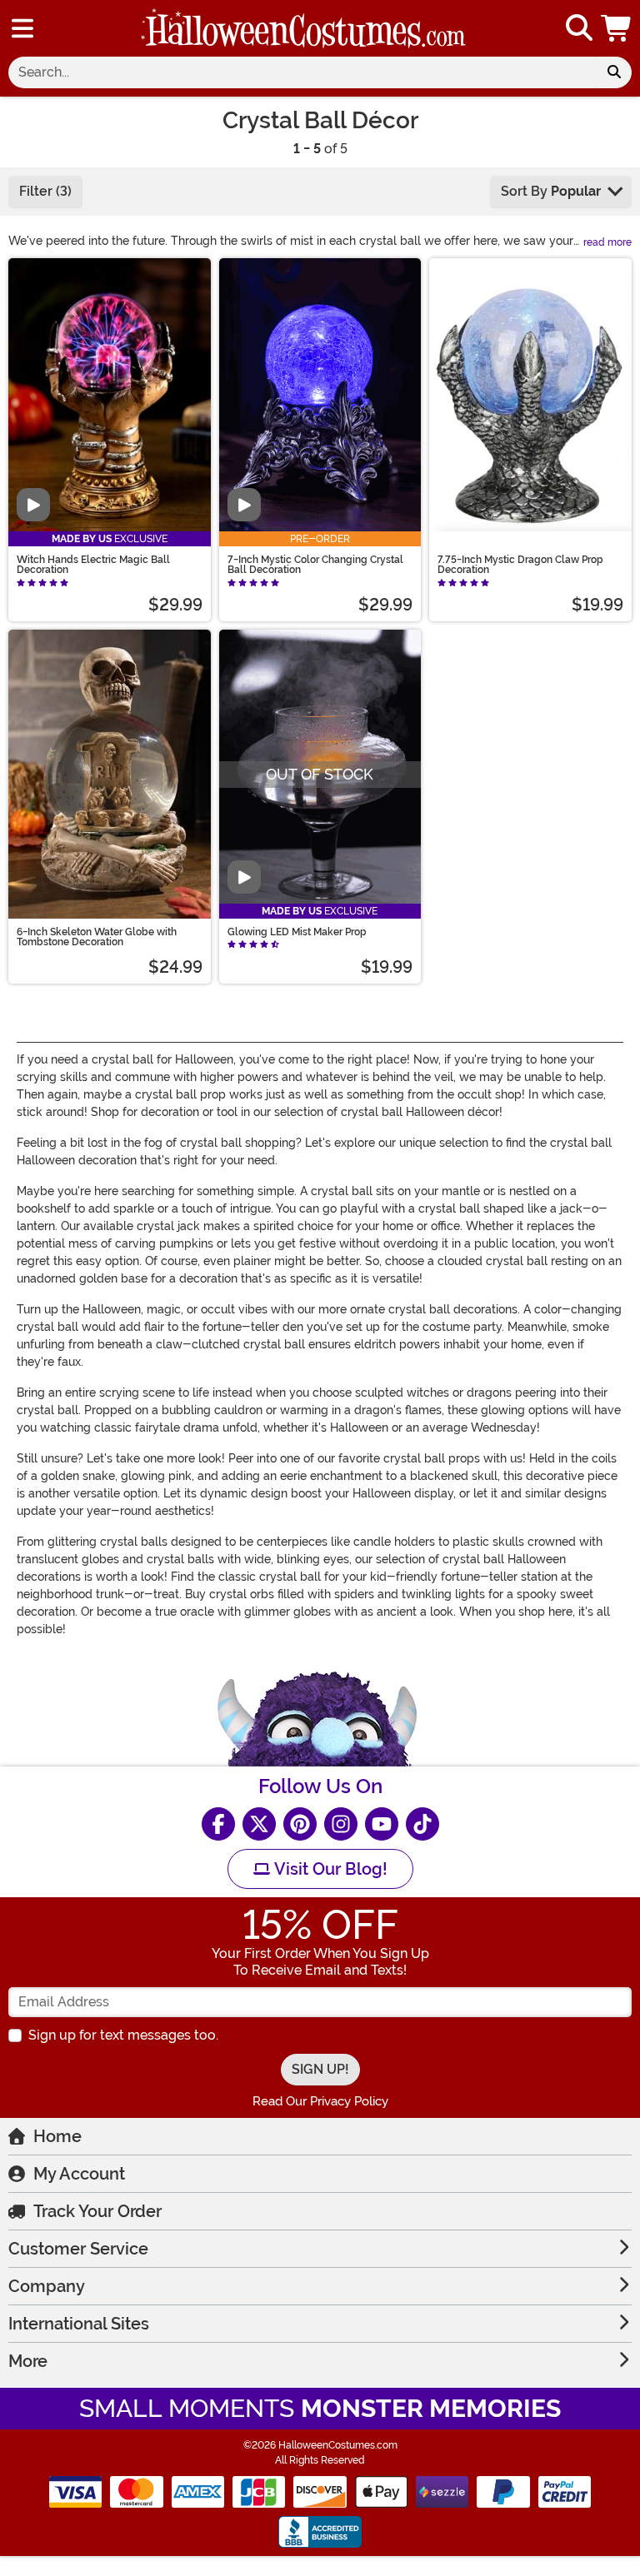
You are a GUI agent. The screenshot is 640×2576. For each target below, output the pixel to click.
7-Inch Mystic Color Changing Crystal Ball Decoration (315, 565)
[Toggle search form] (579, 29)
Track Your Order (97, 2211)
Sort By (551, 191)
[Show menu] (22, 28)
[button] (617, 28)
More (28, 2361)
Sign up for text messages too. (123, 2035)
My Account (79, 2174)
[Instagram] (341, 1824)
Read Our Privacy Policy (320, 2101)
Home (57, 2136)
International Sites (79, 2324)
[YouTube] (382, 1824)
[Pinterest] (300, 1824)
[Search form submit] (614, 72)
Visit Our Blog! (329, 1869)
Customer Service (78, 2249)
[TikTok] (422, 1824)
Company (47, 2286)
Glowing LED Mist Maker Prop (297, 932)
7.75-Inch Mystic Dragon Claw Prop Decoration (520, 565)
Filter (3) (45, 191)
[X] (259, 1824)
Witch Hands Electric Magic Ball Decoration (93, 565)
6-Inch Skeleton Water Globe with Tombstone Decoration (97, 937)
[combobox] (302, 72)
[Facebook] (218, 1824)
